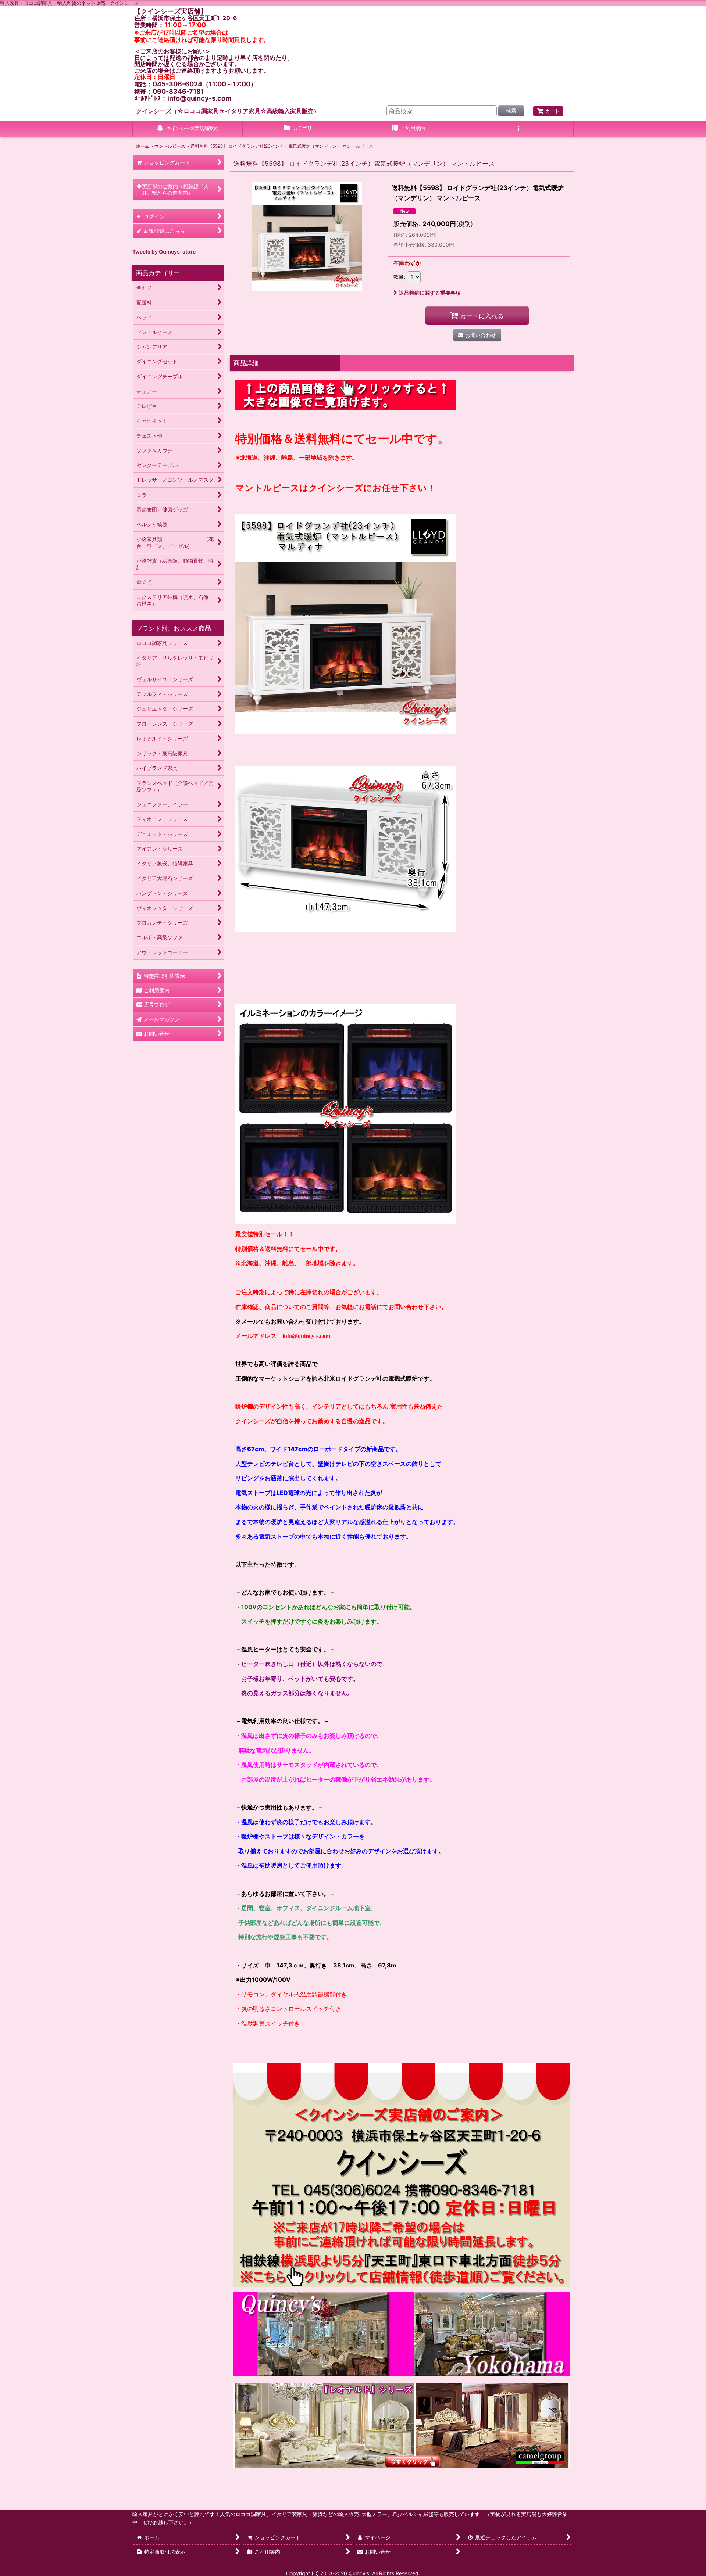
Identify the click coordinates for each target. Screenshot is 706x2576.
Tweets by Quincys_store (164, 252)
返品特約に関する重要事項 (430, 293)
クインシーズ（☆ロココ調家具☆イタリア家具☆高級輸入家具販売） (228, 111)
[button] (518, 129)
